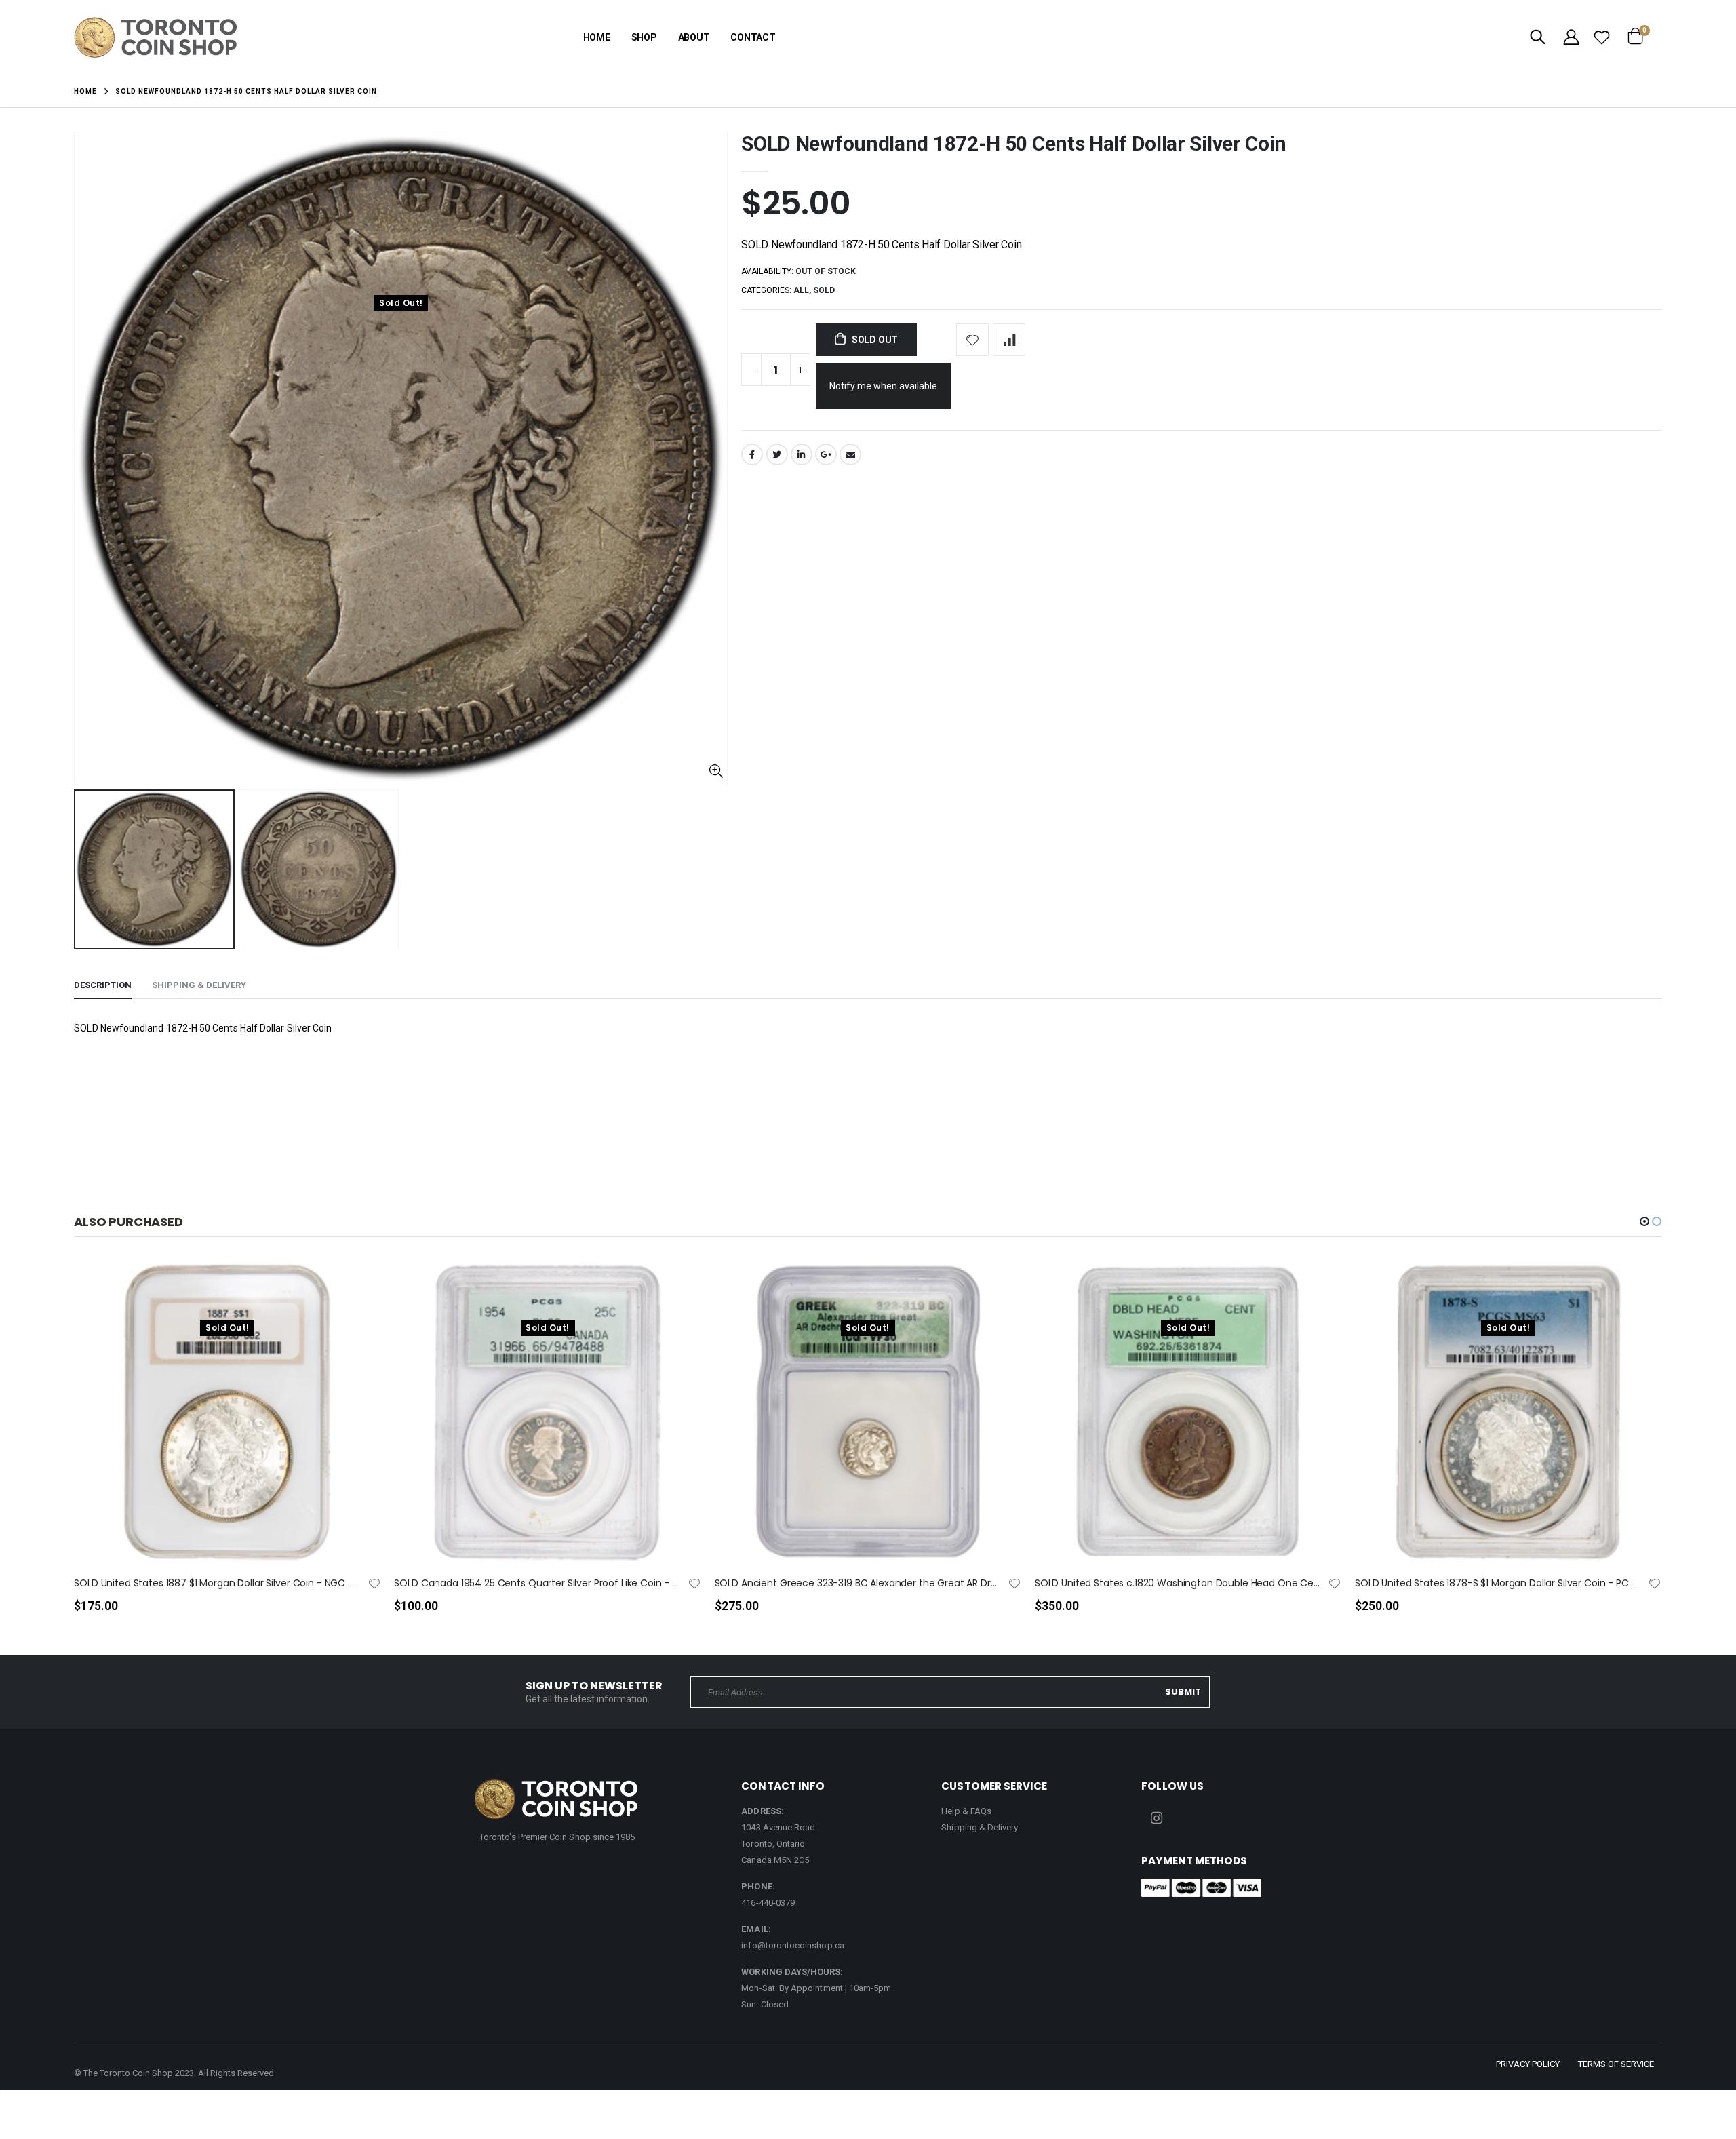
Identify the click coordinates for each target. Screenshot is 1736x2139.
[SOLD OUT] (358, 1291)
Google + (826, 454)
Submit (1183, 1692)
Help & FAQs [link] (966, 1811)
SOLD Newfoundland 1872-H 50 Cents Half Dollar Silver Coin (1014, 143)
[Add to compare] (1009, 340)
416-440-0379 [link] (768, 1903)
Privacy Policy (1528, 2064)
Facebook (752, 454)
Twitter (777, 454)
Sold (824, 290)
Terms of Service (1616, 2064)
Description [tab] (103, 985)
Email (850, 454)
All (801, 290)
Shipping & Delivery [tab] (199, 985)
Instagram (1156, 1818)
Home (85, 91)
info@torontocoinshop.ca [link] (793, 1945)
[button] (1644, 1221)
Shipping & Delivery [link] (980, 1827)
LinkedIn (802, 454)
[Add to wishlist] (972, 340)
